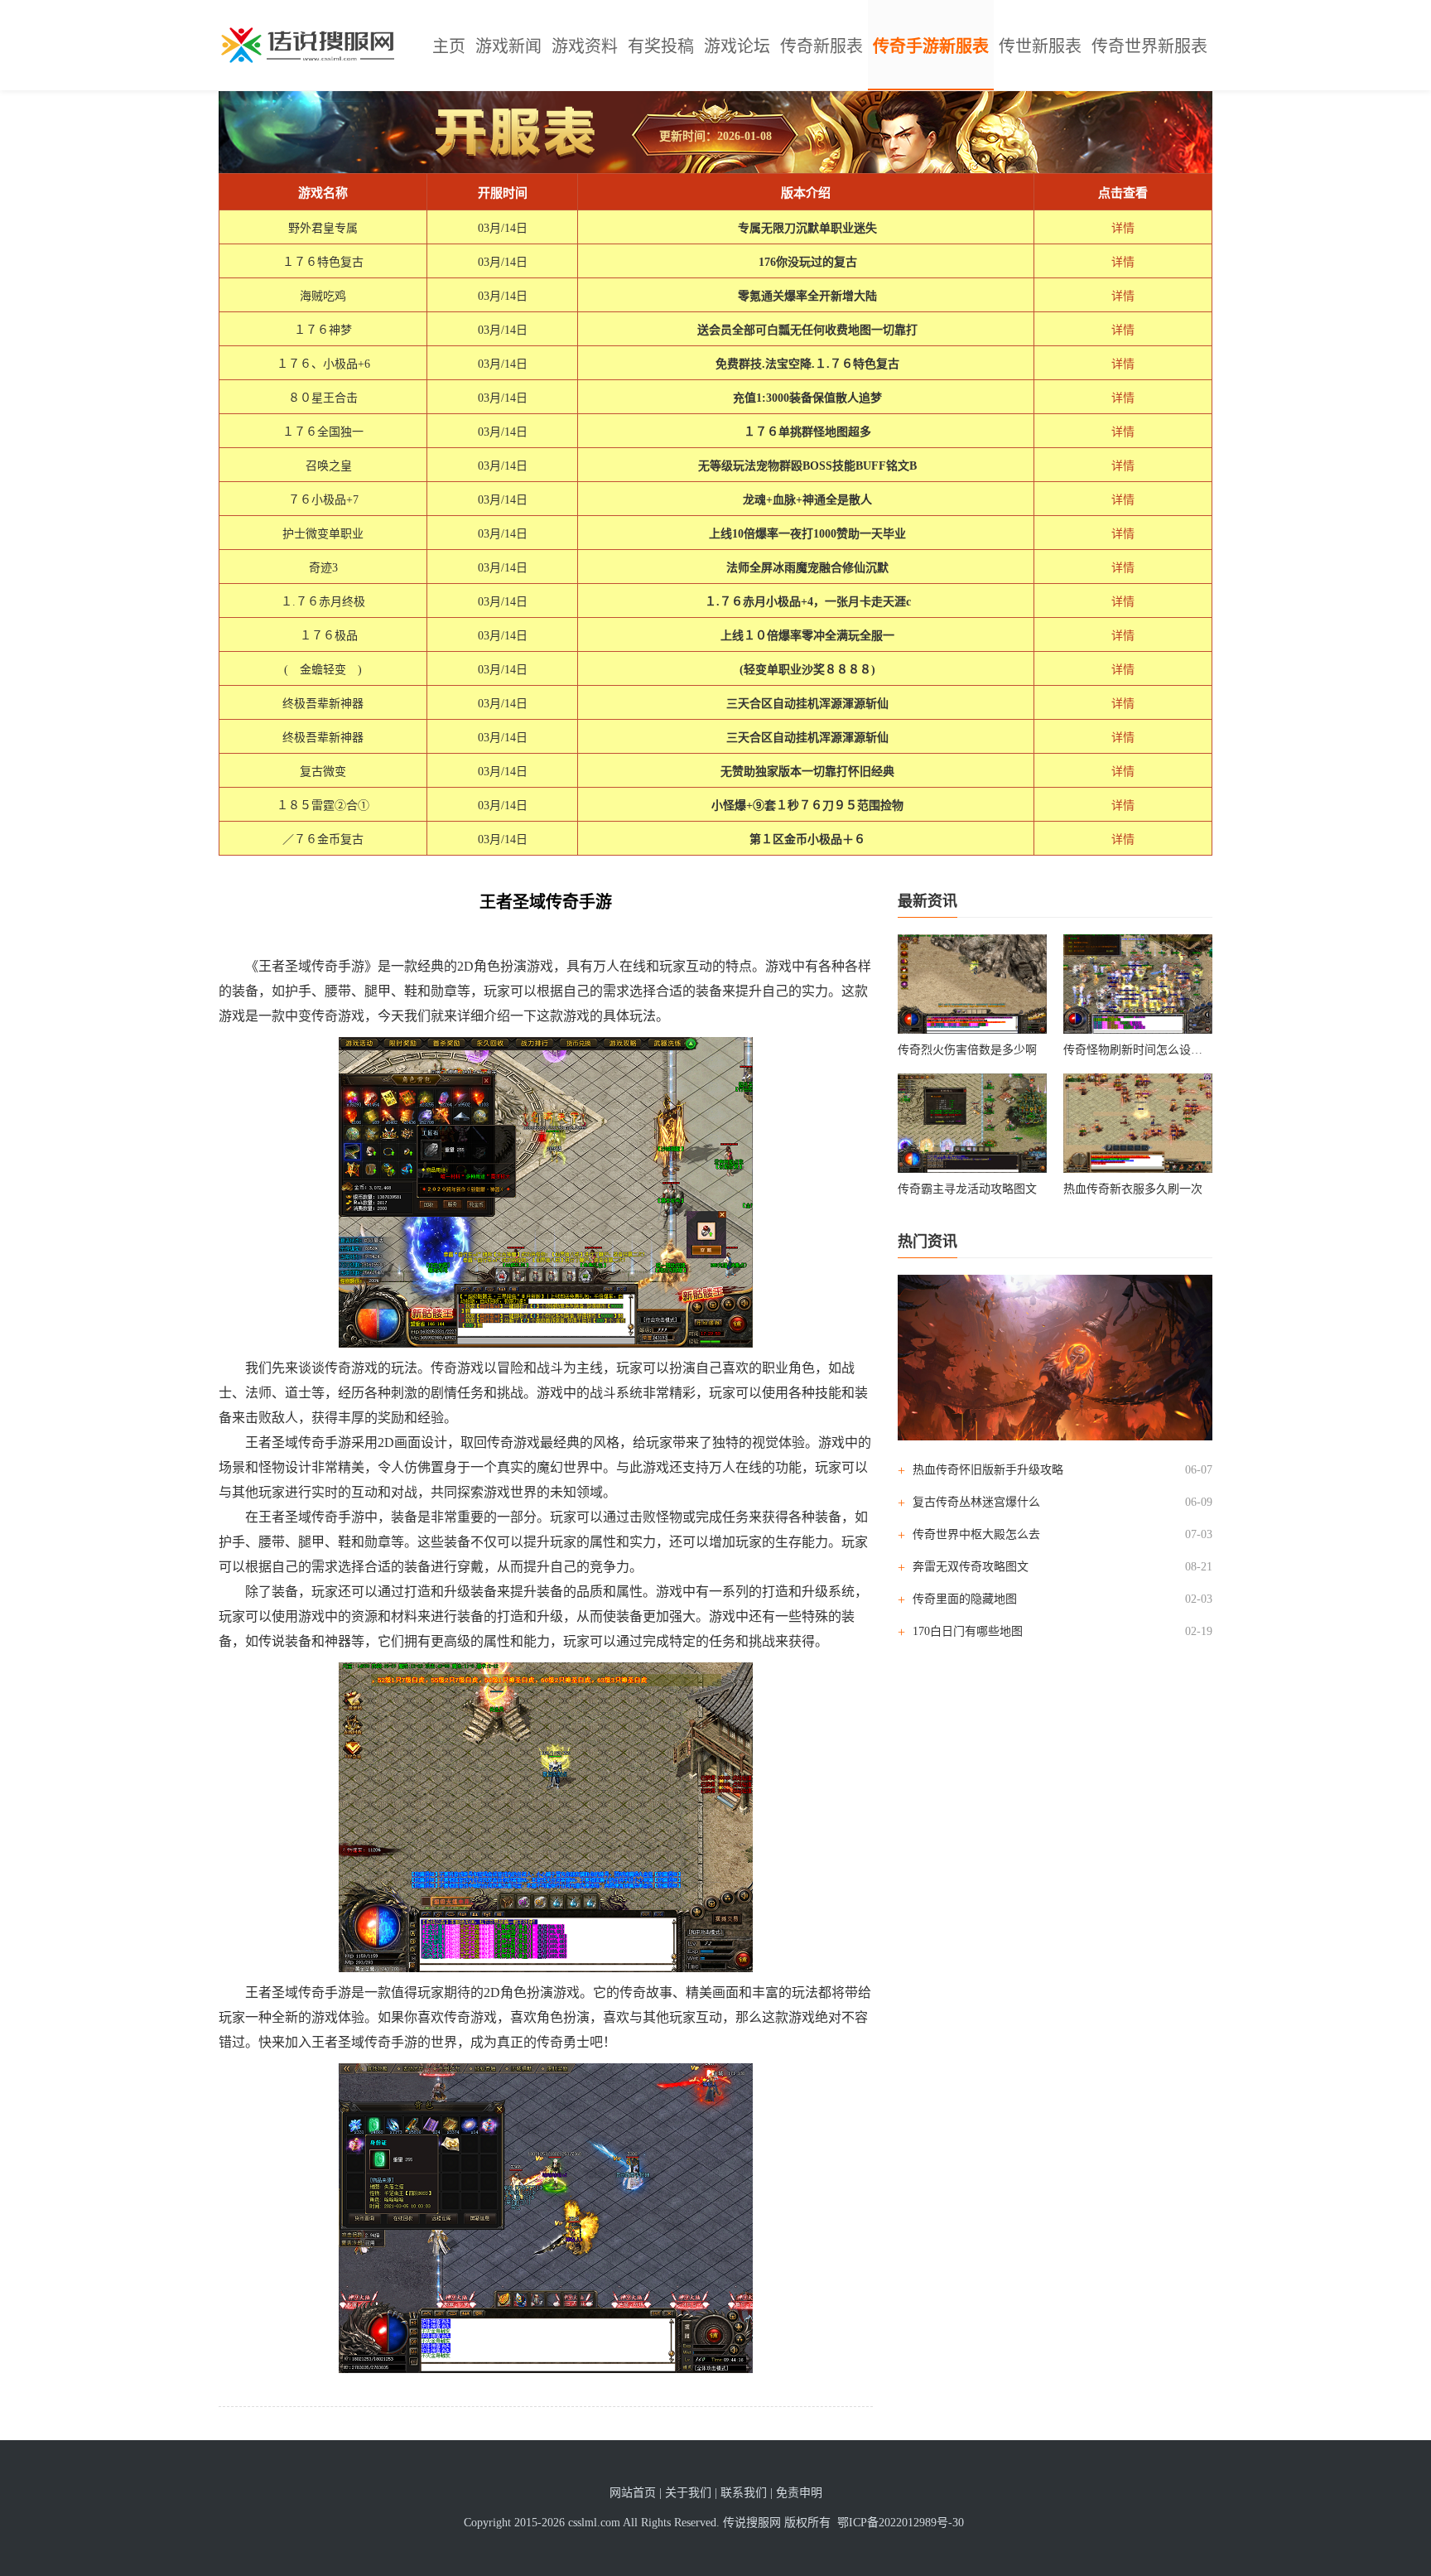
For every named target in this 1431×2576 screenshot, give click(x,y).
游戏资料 (585, 46)
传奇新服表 (821, 46)
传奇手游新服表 (931, 46)
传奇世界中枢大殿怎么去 (976, 1534)
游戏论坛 (737, 46)
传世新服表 (1040, 46)
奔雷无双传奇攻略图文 (971, 1567)
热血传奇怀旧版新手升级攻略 (988, 1470)
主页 (449, 46)
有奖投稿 (661, 46)
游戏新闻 (508, 46)
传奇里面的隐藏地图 (965, 1599)
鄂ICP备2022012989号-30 (901, 2523)
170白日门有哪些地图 (968, 1631)
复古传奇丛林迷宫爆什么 (976, 1502)
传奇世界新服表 (1149, 46)
